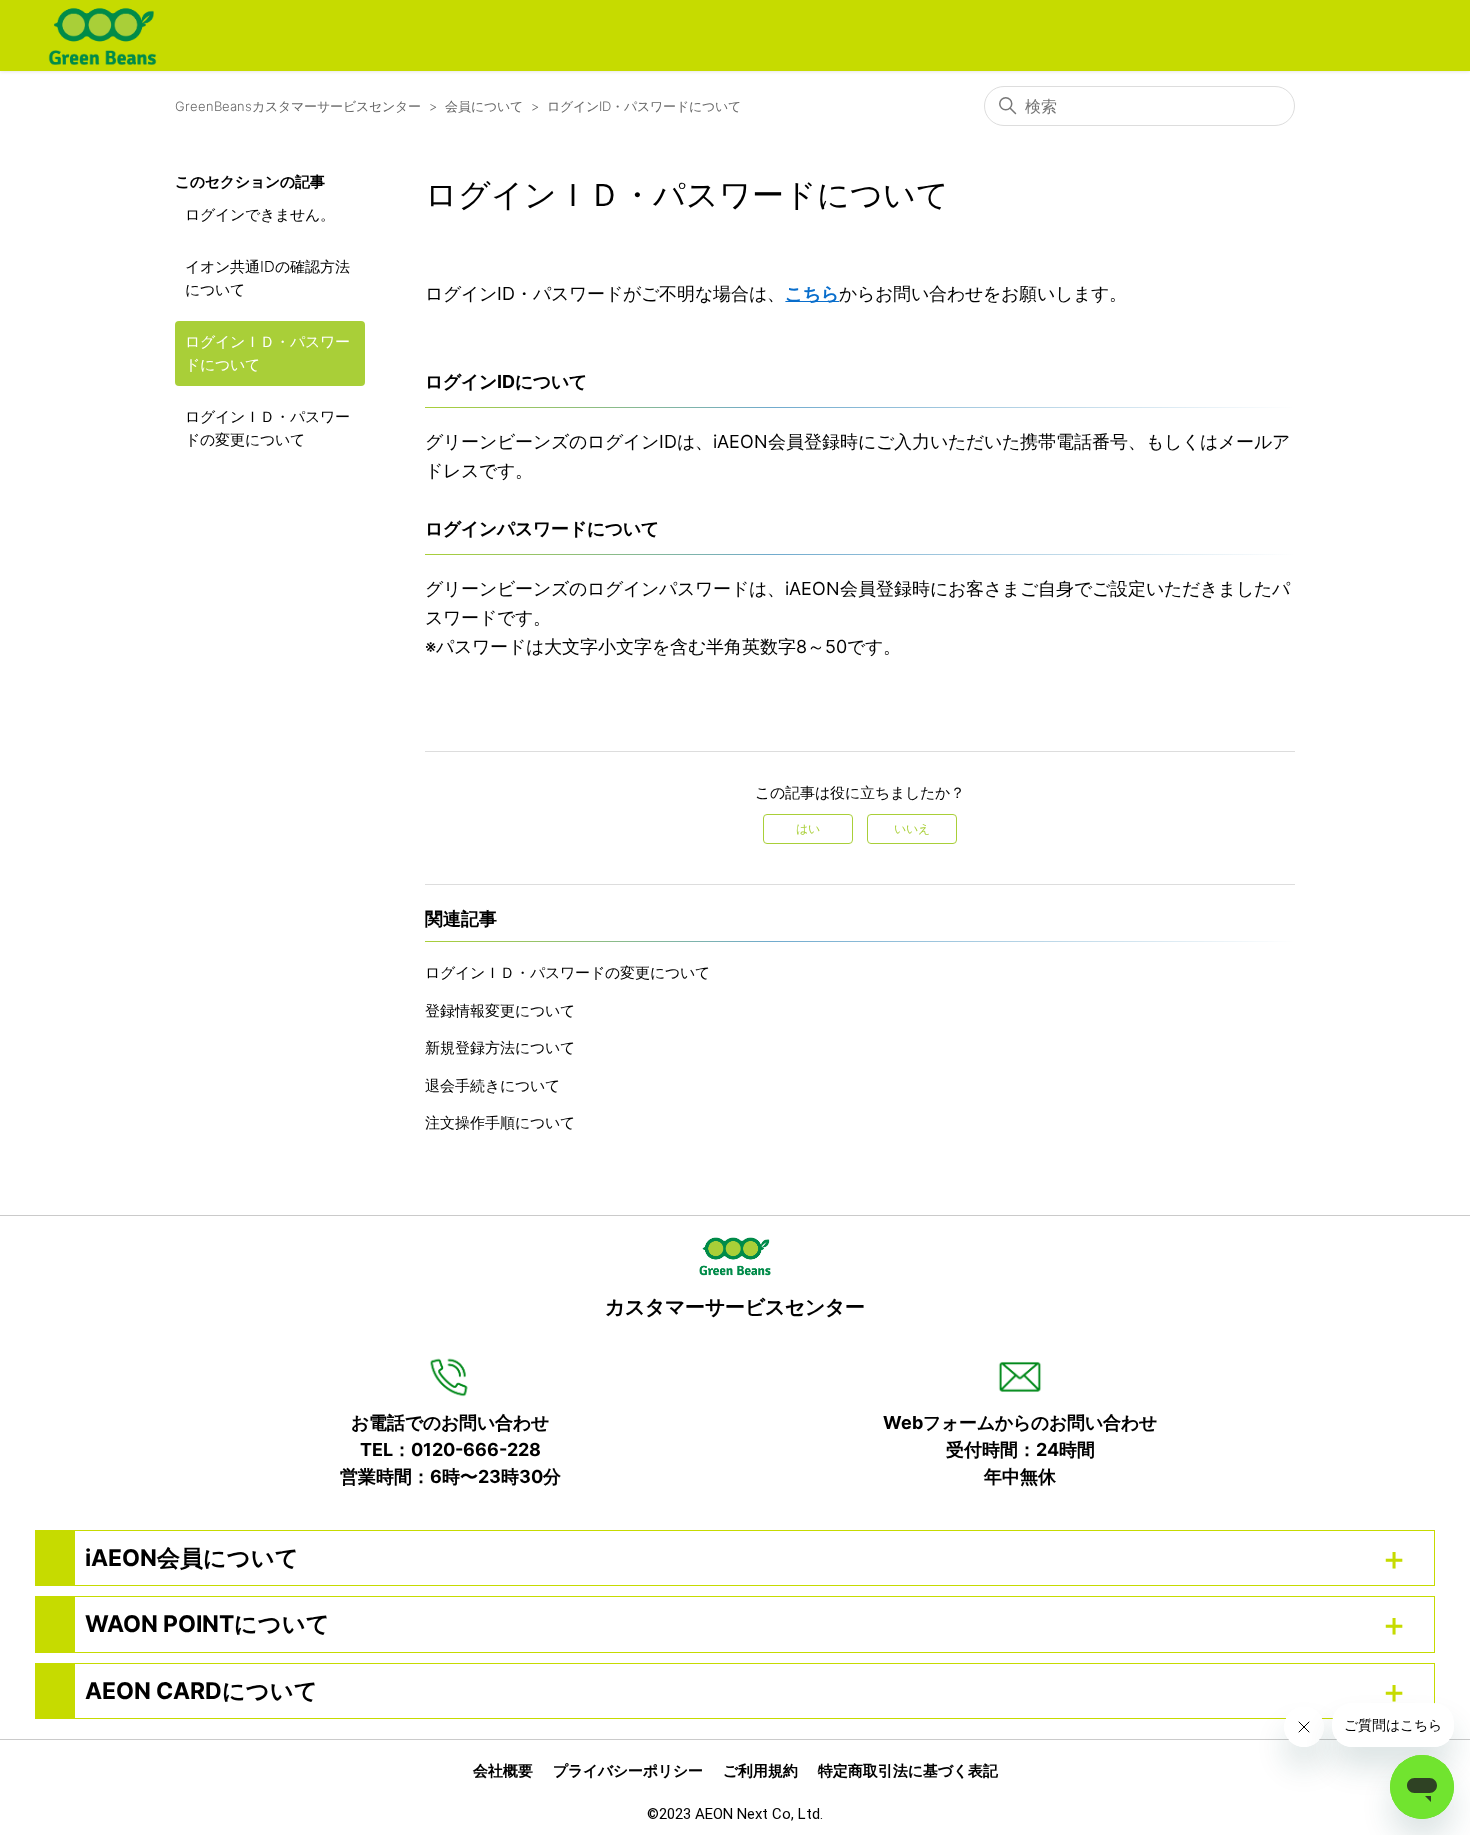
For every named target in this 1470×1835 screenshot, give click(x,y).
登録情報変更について (500, 1010)
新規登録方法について (500, 1047)
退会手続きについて (492, 1085)
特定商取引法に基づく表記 (908, 1770)
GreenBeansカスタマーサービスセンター (298, 106)
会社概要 (503, 1770)
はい (808, 828)
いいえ (912, 828)
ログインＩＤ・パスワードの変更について (267, 428)
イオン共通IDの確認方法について (267, 278)
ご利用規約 (760, 1770)
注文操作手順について (500, 1122)
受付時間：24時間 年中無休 (1020, 1449)
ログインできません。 (260, 214)
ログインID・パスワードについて (644, 106)
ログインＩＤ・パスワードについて (267, 353)
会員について (484, 106)
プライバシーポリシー (628, 1770)
